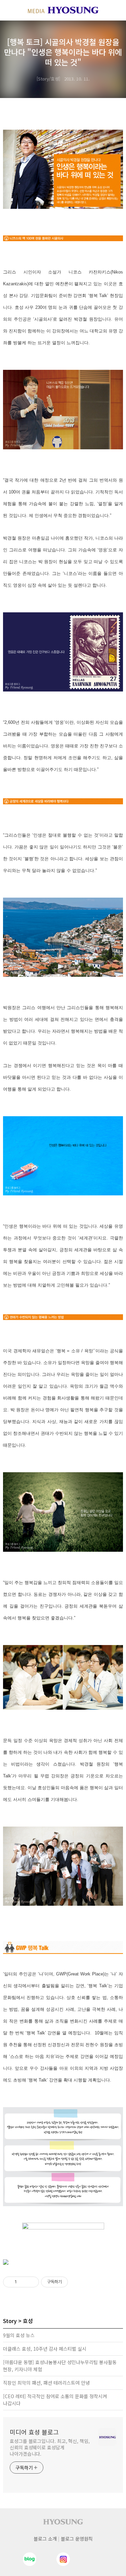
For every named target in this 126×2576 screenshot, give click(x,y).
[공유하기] (23, 2282)
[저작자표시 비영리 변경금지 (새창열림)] (77, 2282)
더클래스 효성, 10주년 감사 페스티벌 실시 (45, 2349)
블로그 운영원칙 (77, 2539)
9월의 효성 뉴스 (19, 2335)
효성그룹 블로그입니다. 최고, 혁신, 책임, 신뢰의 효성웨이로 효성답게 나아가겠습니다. (50, 2447)
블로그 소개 (45, 2539)
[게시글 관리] (31, 2282)
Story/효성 (48, 79)
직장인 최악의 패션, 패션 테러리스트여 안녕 (46, 2383)
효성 (28, 2321)
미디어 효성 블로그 (34, 2432)
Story (10, 2321)
